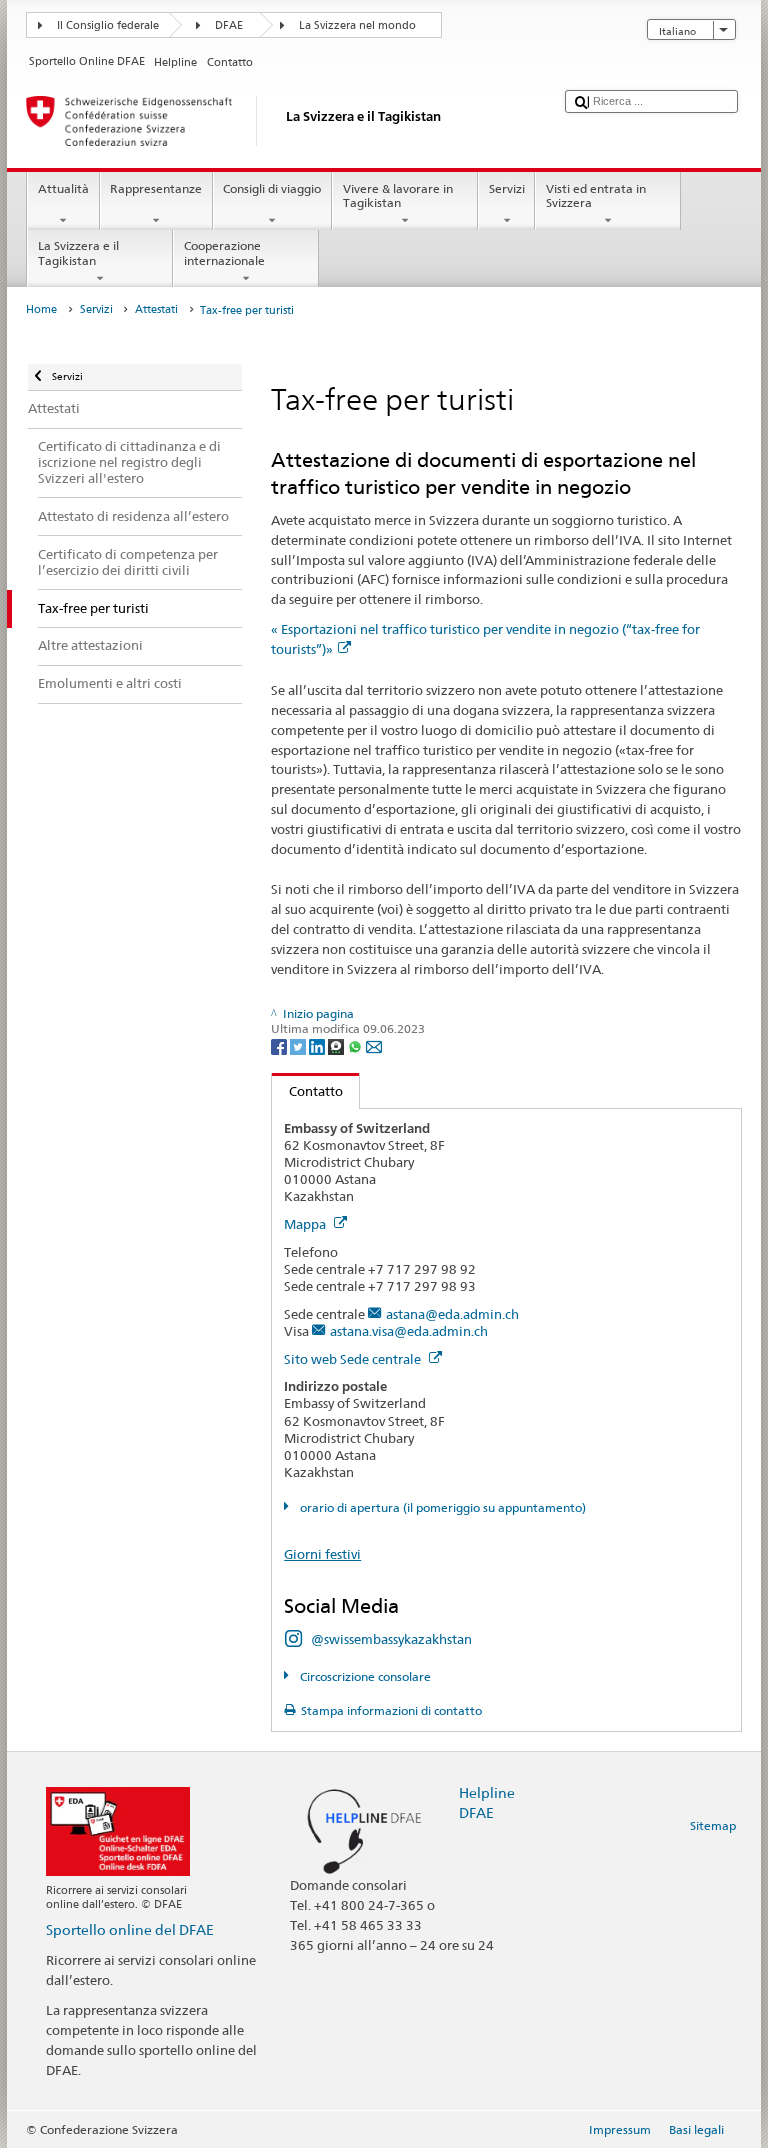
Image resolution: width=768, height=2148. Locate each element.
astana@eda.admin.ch (452, 1314)
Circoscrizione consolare (363, 1676)
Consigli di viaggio (272, 188)
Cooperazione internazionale (224, 252)
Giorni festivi (322, 1554)
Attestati (156, 309)
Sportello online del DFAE (130, 1929)
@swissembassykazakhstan (391, 1639)
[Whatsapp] (356, 1045)
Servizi (507, 188)
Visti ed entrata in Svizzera (596, 195)
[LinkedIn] (318, 1045)
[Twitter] (299, 1045)
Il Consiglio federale (108, 25)
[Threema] (337, 1045)
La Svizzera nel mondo (357, 25)
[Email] (374, 1045)
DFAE (229, 25)
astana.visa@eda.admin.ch (409, 1331)
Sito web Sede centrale (354, 1359)
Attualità (63, 188)
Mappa (306, 1224)
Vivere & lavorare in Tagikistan (398, 195)
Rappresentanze (156, 188)
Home (41, 309)
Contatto (307, 1091)
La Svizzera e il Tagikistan (78, 252)
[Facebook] (280, 1045)
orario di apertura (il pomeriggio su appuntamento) (441, 1507)
